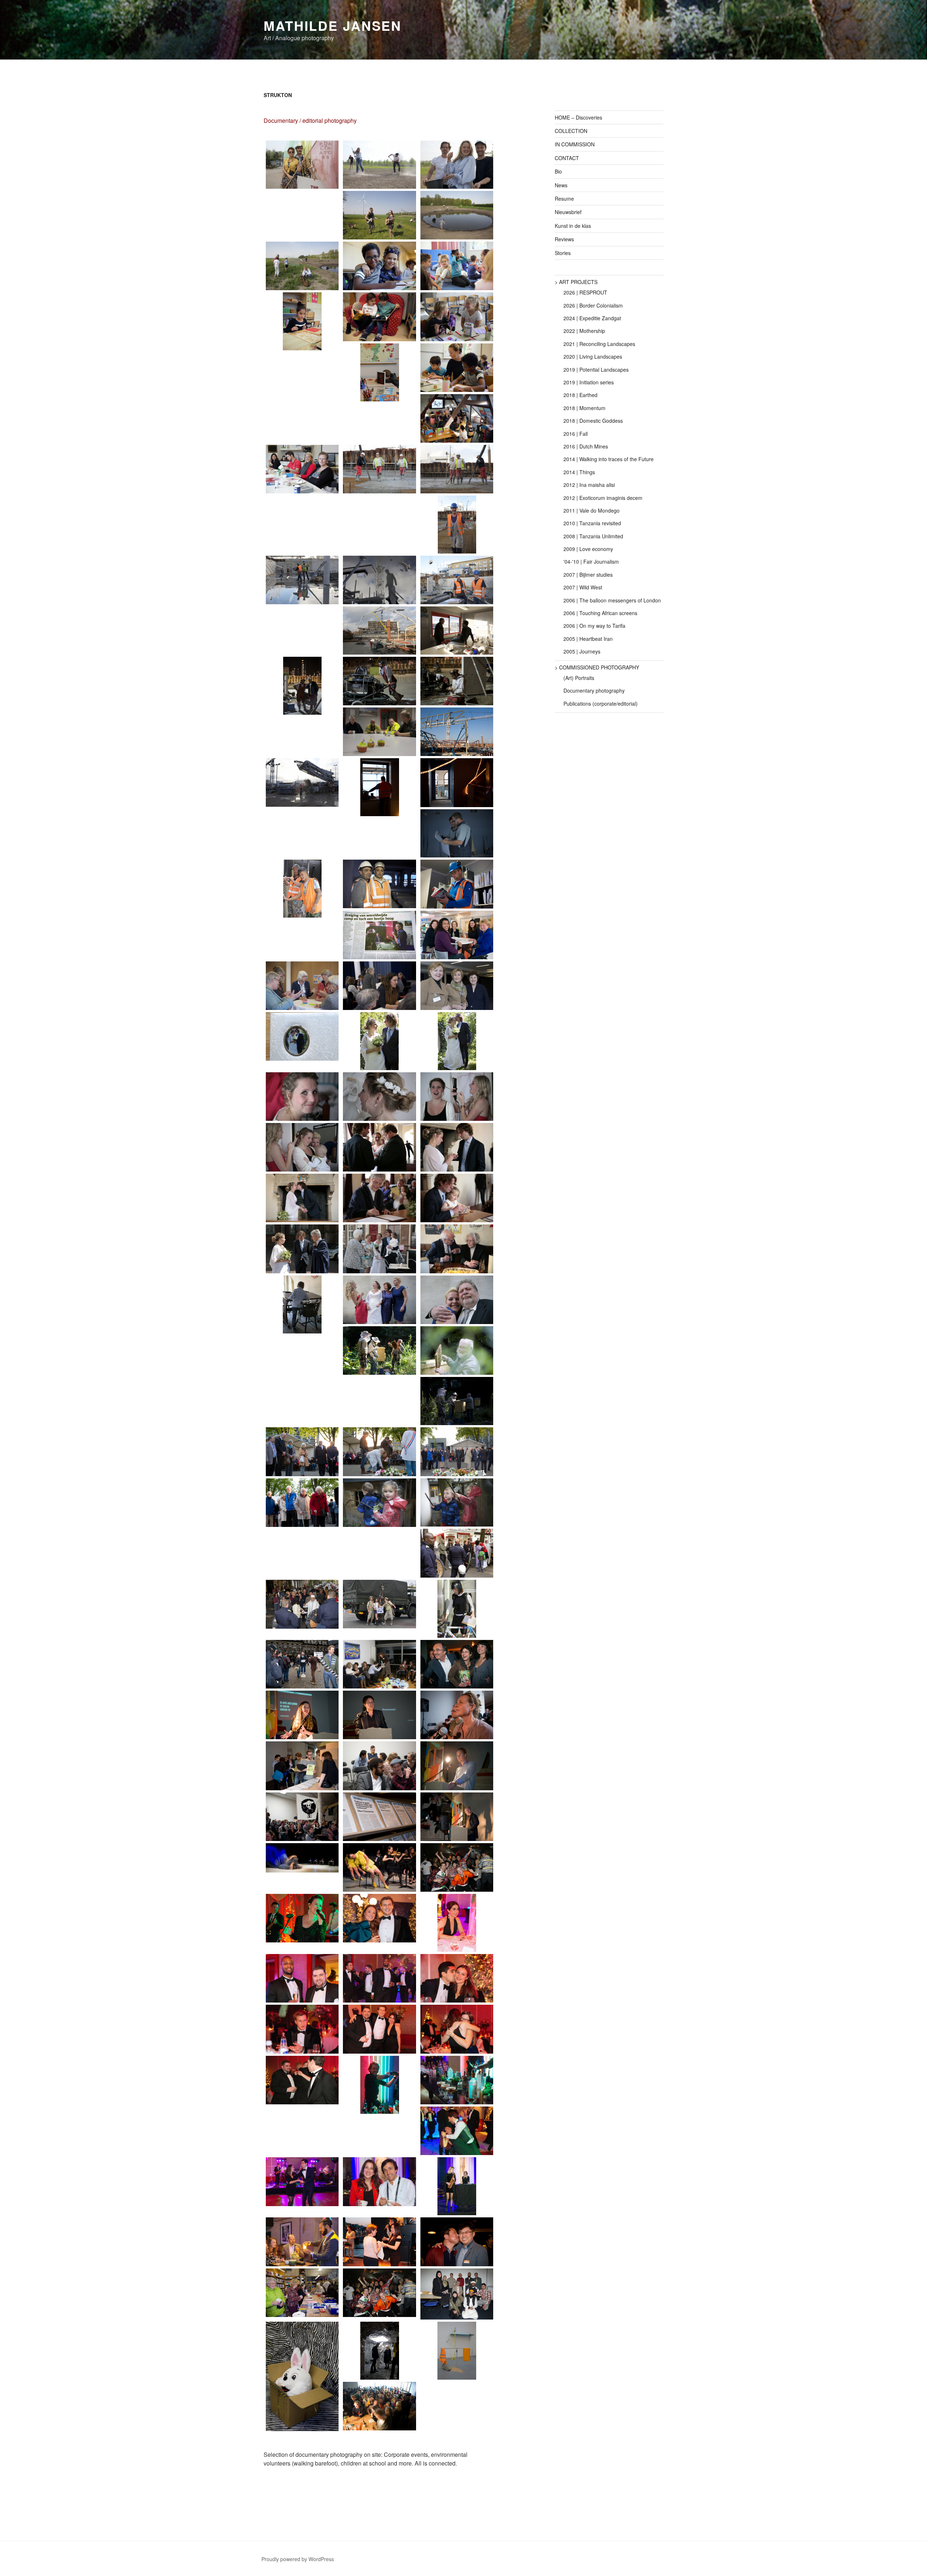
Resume (564, 199)
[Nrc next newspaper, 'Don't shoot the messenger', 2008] (457, 1609)
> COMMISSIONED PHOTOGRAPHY (597, 667)
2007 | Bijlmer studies (588, 575)
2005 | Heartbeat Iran (588, 639)
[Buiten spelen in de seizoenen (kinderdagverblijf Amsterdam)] (379, 1503)
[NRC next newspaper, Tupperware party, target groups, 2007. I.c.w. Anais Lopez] (379, 1664)
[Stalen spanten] (457, 732)
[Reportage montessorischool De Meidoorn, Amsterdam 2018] (379, 266)
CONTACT (567, 158)
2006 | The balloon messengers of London (612, 600)
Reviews (564, 239)
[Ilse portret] (302, 1097)
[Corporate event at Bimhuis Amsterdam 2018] (379, 2242)
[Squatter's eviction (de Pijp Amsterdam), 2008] (457, 1553)
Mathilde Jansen (333, 25)
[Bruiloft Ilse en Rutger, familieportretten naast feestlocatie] (379, 1300)
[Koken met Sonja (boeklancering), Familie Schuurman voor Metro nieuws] (457, 1664)
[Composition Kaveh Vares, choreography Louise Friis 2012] (379, 1867)
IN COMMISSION (575, 144)
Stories (563, 253)
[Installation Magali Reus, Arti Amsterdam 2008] (457, 2351)
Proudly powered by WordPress (298, 2559)
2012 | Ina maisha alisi (589, 485)
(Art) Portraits (579, 678)
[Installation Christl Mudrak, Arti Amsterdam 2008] (302, 2377)
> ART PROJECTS (576, 282)
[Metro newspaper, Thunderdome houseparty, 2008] (457, 1867)
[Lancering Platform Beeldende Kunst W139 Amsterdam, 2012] (302, 1715)
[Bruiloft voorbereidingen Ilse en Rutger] (457, 1097)
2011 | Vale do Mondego (592, 510)
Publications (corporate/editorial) (601, 704)
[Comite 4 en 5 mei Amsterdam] (302, 1452)
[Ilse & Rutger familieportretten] (457, 1300)
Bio (558, 171)
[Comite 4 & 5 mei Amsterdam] (302, 1503)
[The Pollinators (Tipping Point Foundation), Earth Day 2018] (302, 165)
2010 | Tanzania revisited (592, 523)
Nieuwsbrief (568, 212)
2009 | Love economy (588, 549)
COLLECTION (571, 131)
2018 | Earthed (580, 395)
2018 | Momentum (584, 408)
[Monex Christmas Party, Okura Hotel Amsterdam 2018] (302, 1918)
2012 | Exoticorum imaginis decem (603, 498)
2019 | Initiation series (589, 382)
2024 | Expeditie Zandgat (592, 318)
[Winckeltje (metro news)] (302, 2293)
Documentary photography (594, 690)
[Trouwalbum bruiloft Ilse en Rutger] (302, 1036)
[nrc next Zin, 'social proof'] (302, 1664)
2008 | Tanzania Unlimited (593, 536)
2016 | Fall (576, 434)
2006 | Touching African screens (600, 613)
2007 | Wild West (583, 587)
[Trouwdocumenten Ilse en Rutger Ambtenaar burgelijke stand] (379, 1198)
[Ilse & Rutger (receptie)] (302, 1304)
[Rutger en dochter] (457, 1198)
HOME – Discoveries (578, 117)
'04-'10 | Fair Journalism (591, 561)
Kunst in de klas (573, 226)
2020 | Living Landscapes (593, 356)
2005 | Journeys (582, 651)
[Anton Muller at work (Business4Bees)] (379, 1350)
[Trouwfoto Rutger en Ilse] (379, 1041)
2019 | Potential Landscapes (596, 370)
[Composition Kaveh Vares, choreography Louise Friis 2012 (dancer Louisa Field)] (302, 1858)
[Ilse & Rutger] (379, 1097)
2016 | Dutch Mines (586, 446)
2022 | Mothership (584, 331)
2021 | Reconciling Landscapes (599, 344)
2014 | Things (579, 472)
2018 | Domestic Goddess (593, 421)
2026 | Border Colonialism (593, 305)
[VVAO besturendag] (457, 935)
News (561, 185)
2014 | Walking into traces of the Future (609, 459)
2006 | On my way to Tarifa (594, 626)
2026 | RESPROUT (585, 292)
